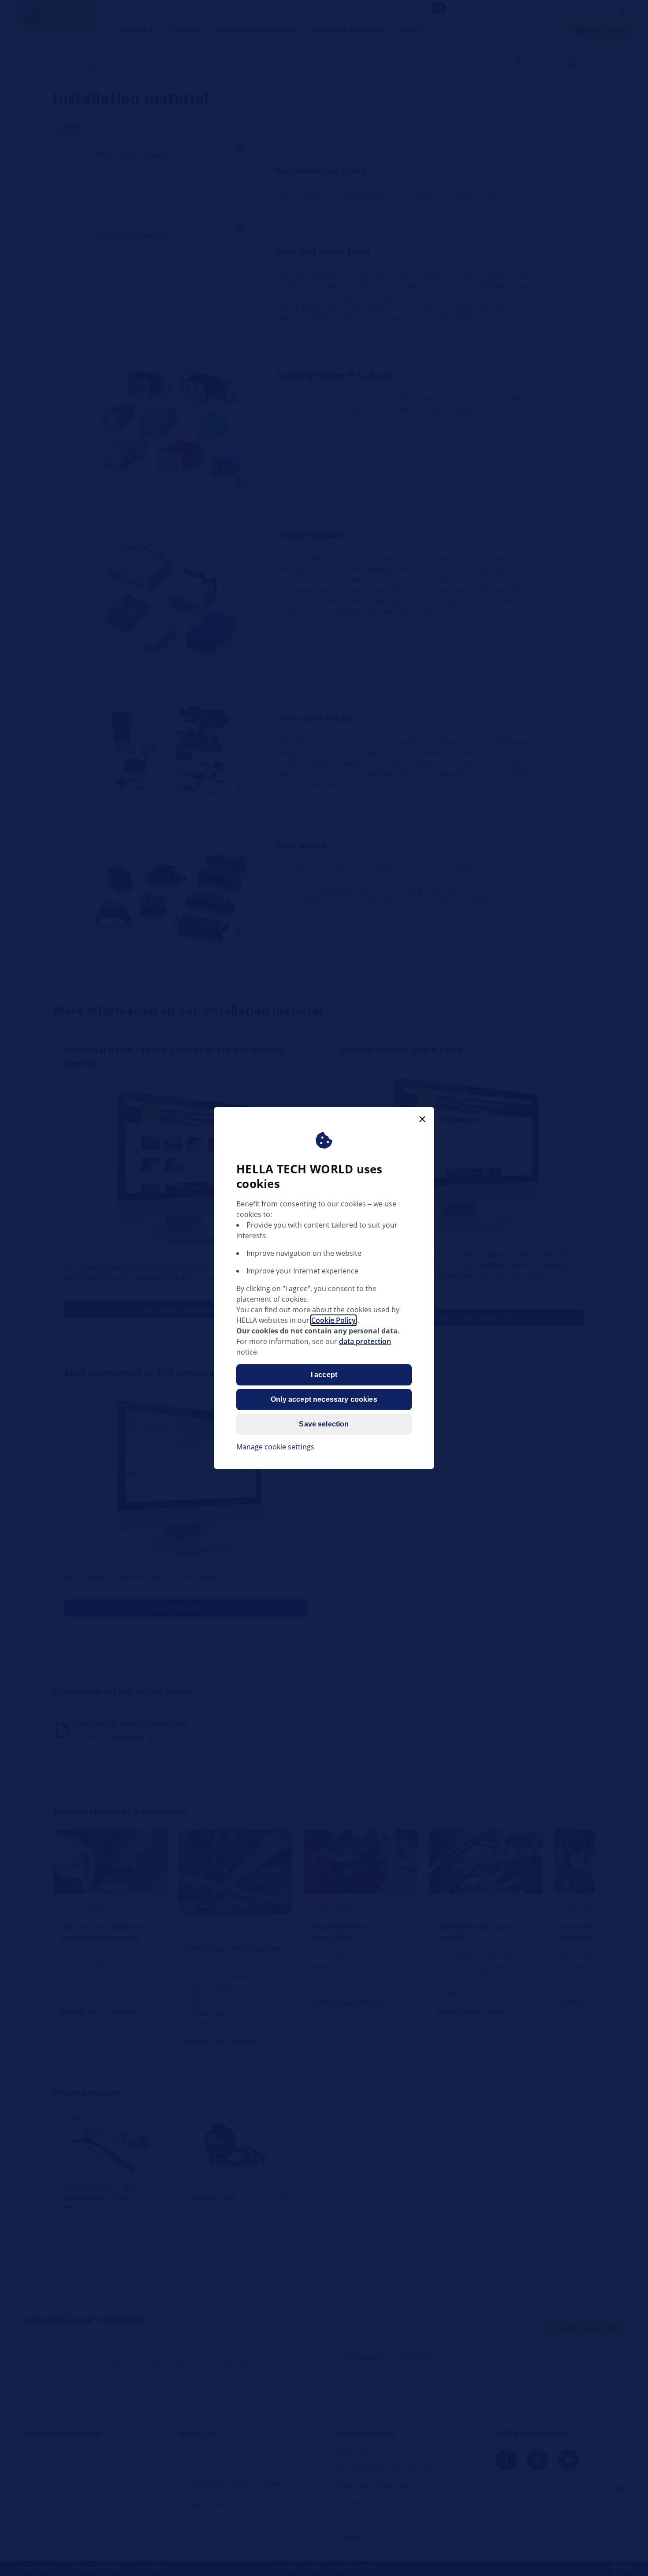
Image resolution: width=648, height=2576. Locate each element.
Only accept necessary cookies (324, 1399)
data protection (365, 1341)
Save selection (324, 1424)
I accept (324, 1375)
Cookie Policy (333, 1320)
